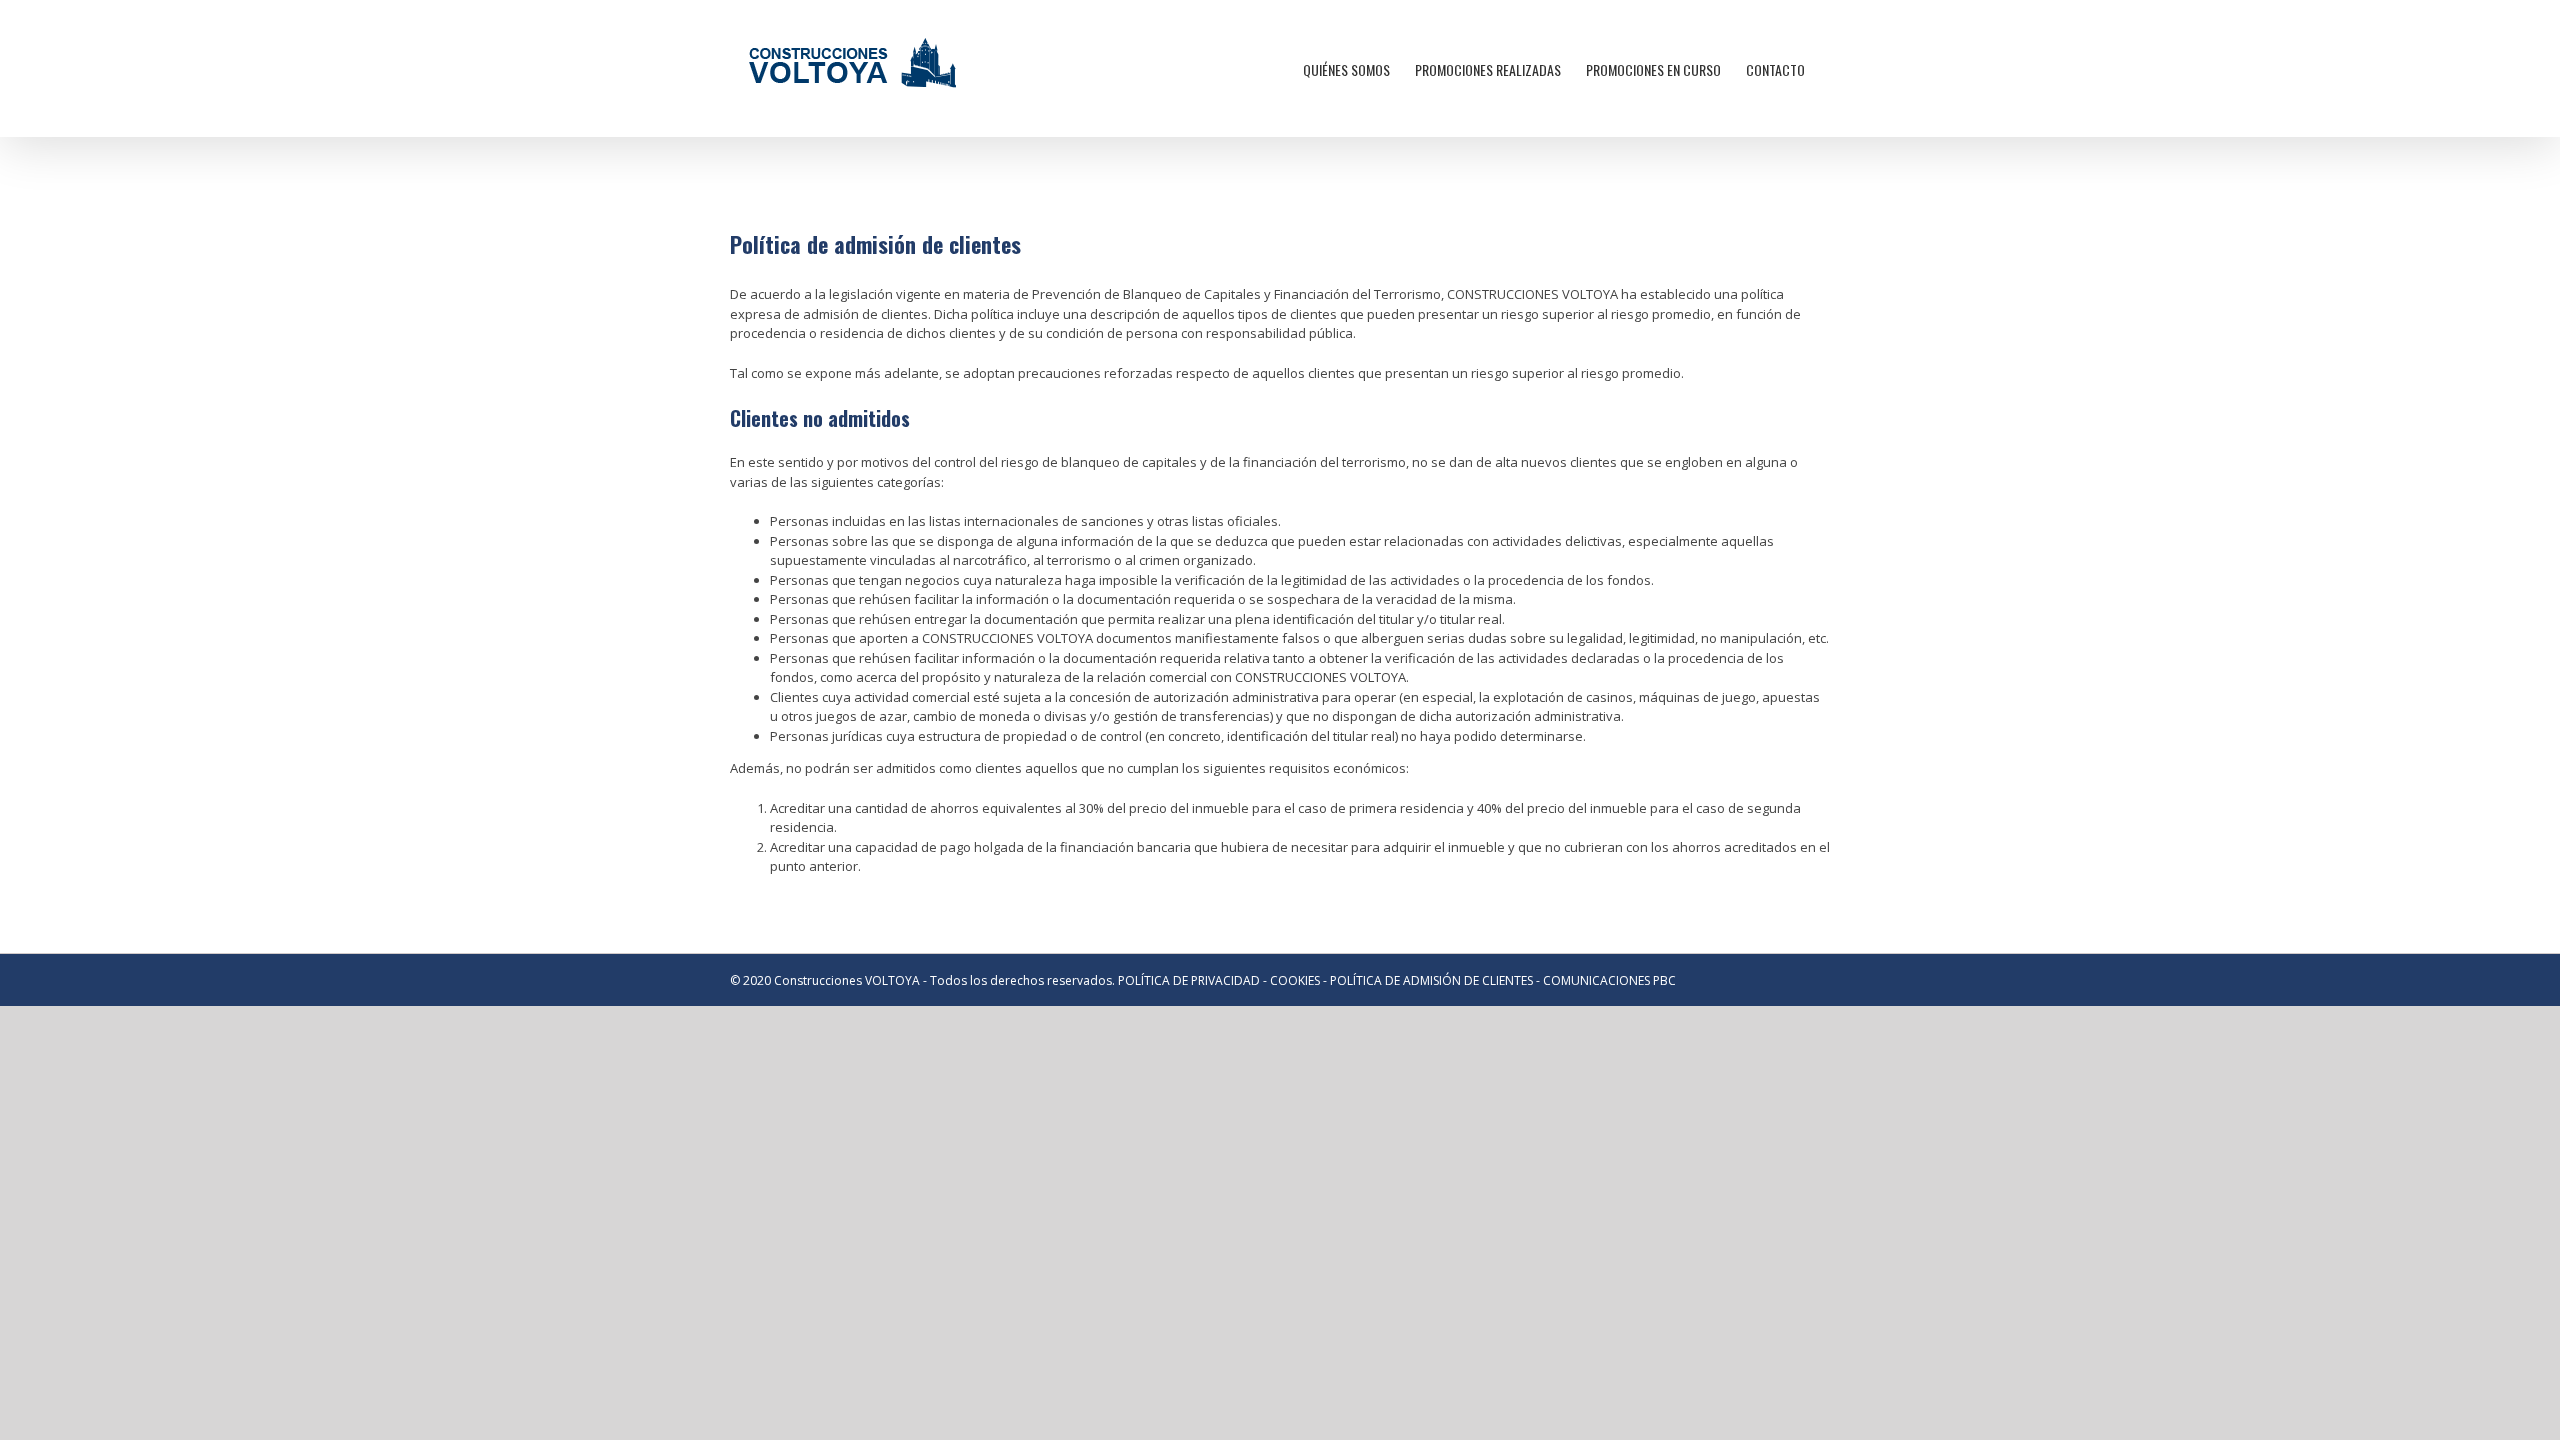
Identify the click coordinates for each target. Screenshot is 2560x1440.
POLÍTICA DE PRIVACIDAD (1189, 980)
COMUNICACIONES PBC (1609, 980)
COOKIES (1295, 980)
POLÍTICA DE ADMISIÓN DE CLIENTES (1431, 980)
